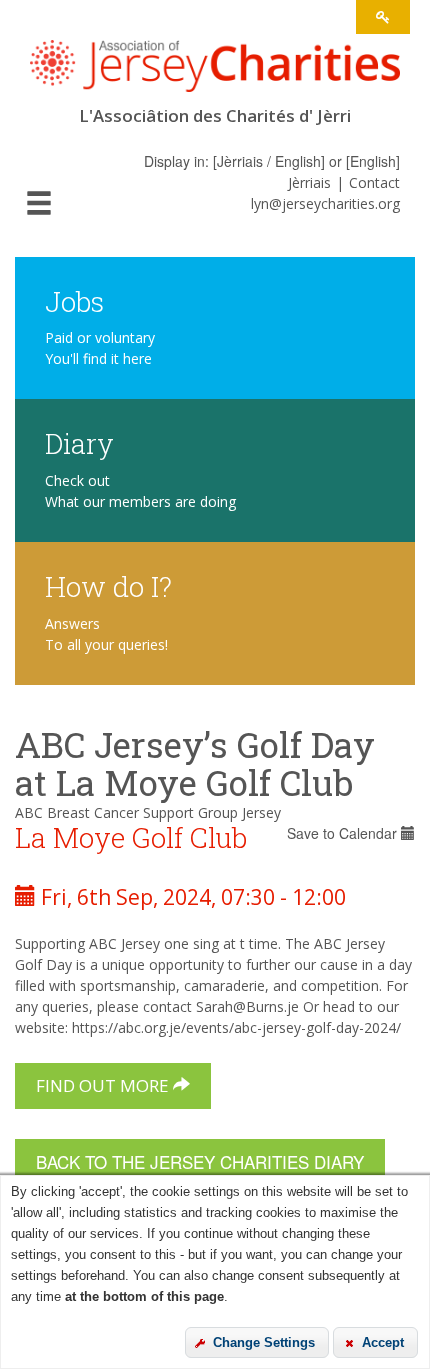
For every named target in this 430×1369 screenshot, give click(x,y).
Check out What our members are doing (140, 491)
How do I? (108, 585)
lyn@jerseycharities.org (325, 203)
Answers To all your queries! (106, 634)
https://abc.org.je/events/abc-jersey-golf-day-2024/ (236, 1027)
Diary (79, 442)
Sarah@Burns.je (247, 1006)
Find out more (104, 1085)
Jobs (74, 300)
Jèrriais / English (269, 161)
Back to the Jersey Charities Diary (200, 1161)
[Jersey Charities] (215, 72)
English (373, 161)
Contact (374, 182)
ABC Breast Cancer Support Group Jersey (148, 812)
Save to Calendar (344, 833)
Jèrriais (309, 182)
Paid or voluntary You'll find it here (100, 348)
